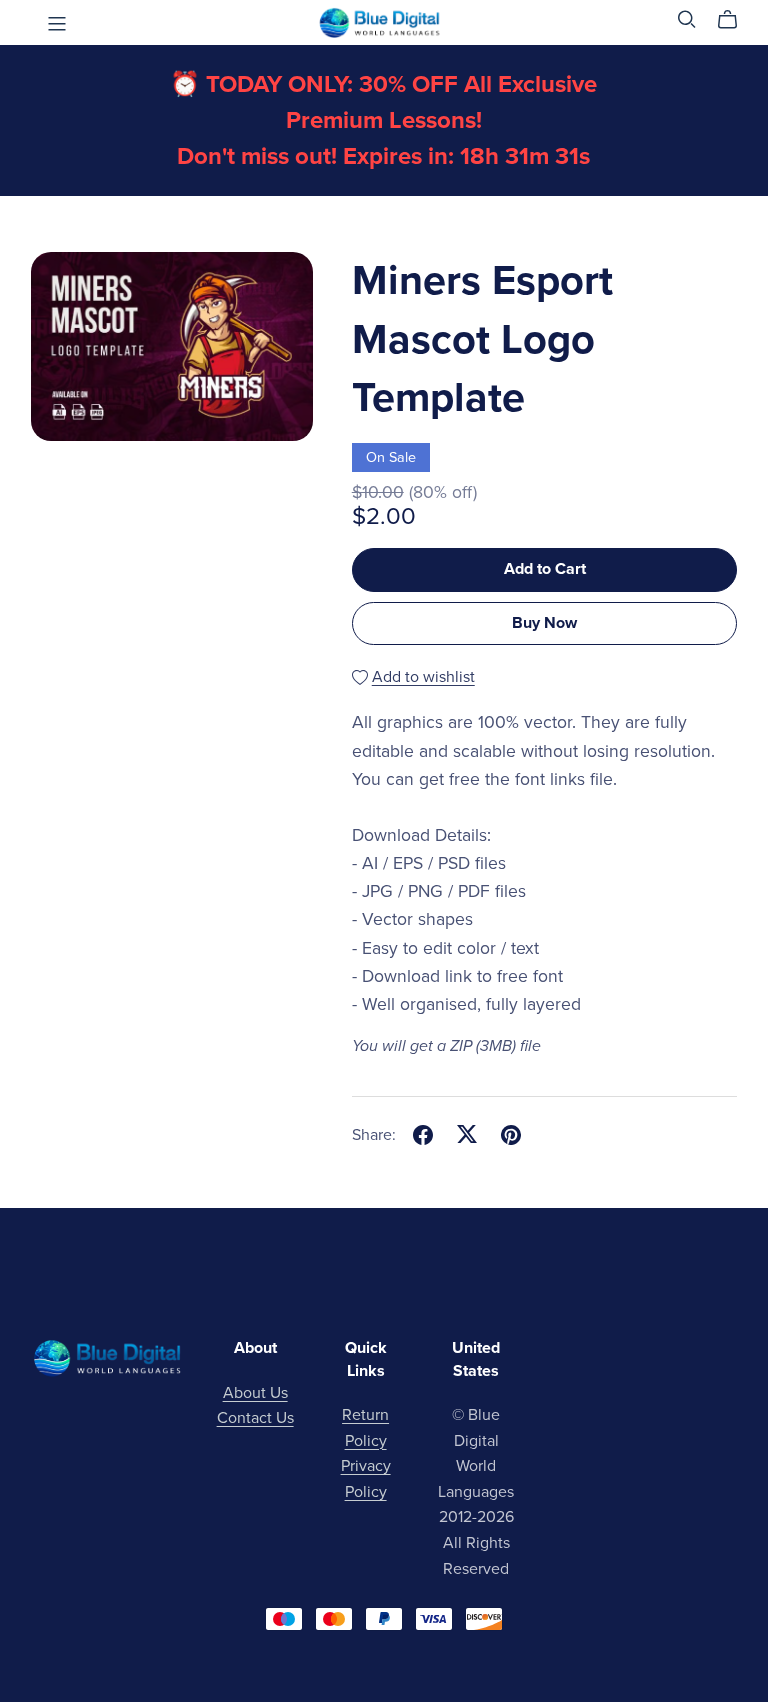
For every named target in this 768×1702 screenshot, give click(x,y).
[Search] (687, 19)
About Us (255, 1393)
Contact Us (255, 1418)
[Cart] (735, 20)
